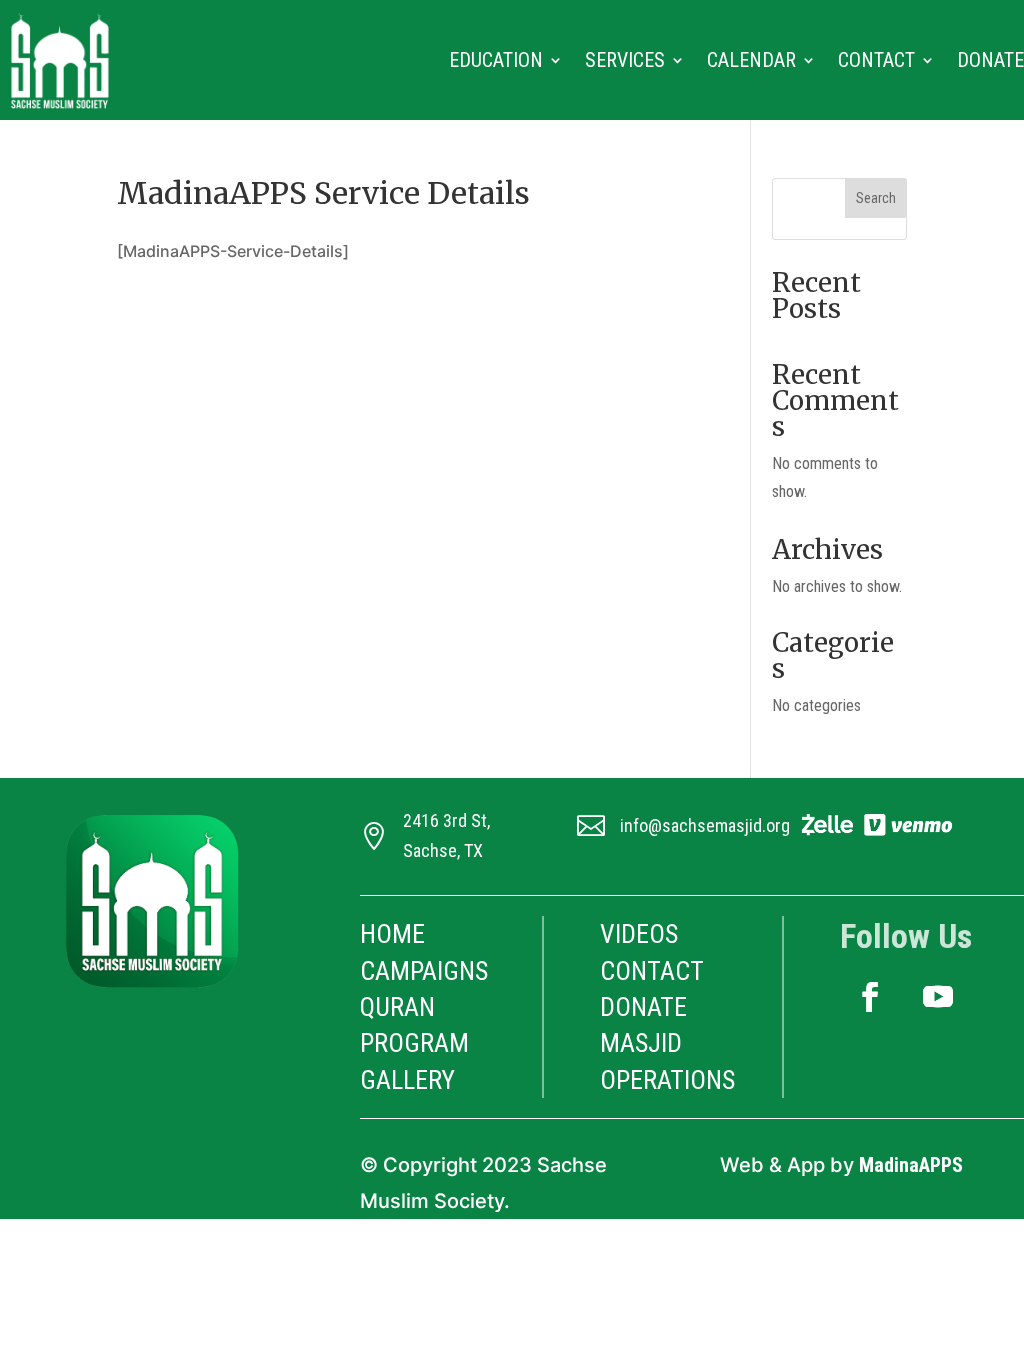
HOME (392, 934)
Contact (876, 60)
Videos (639, 934)
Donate (990, 60)
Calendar (751, 60)
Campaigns (424, 971)
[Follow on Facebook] (870, 997)
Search (876, 198)
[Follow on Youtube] (938, 997)
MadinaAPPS (911, 1165)
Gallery (407, 1080)
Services (625, 60)
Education (496, 60)
